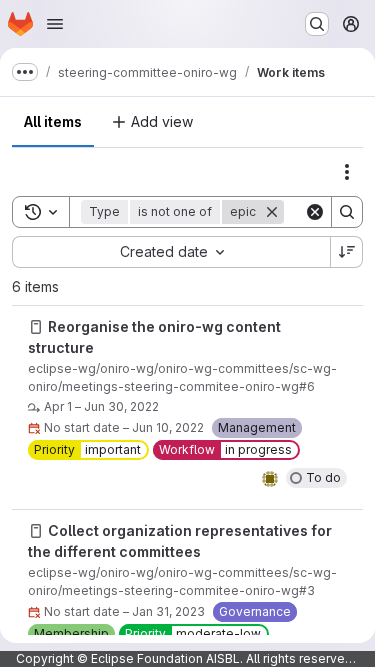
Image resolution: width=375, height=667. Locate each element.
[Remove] (272, 212)
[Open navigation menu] (55, 24)
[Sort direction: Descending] (347, 252)
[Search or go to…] (317, 24)
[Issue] (36, 327)
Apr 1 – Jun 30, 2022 (101, 406)
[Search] (347, 212)
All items (53, 121)
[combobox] (171, 252)
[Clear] (315, 212)
